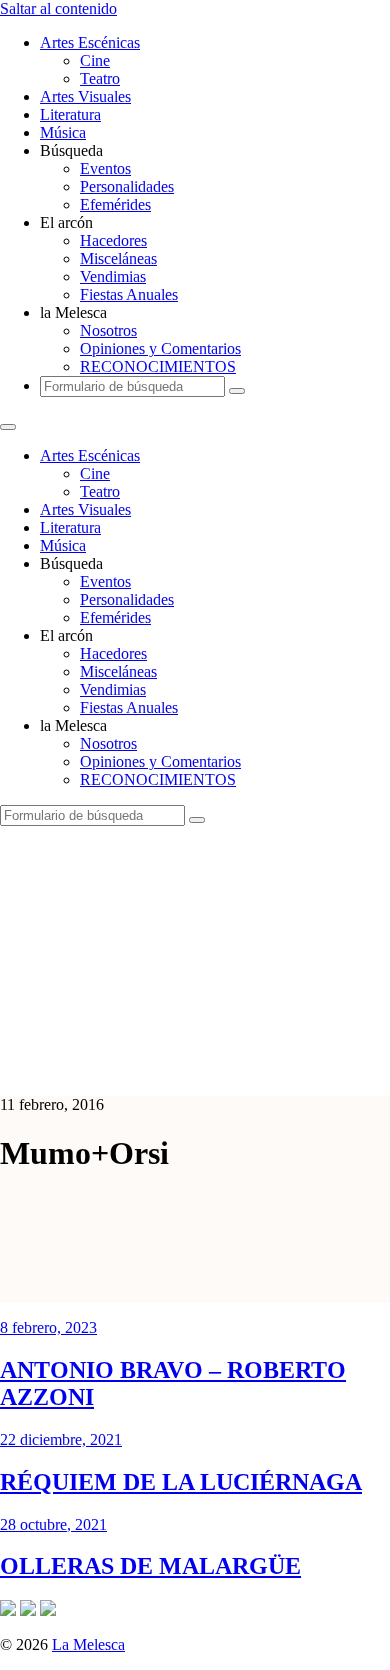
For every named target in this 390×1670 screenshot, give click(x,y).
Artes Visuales (85, 96)
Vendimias (113, 276)
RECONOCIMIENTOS (158, 366)
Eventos (105, 168)
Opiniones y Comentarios (160, 348)
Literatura (70, 114)
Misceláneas (118, 258)
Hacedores (113, 240)
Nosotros (108, 330)
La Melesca (88, 1644)
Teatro (100, 78)
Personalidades (127, 186)
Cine (95, 60)
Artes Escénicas (90, 42)
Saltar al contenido (58, 8)
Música (63, 132)
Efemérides (115, 204)
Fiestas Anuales (129, 294)
